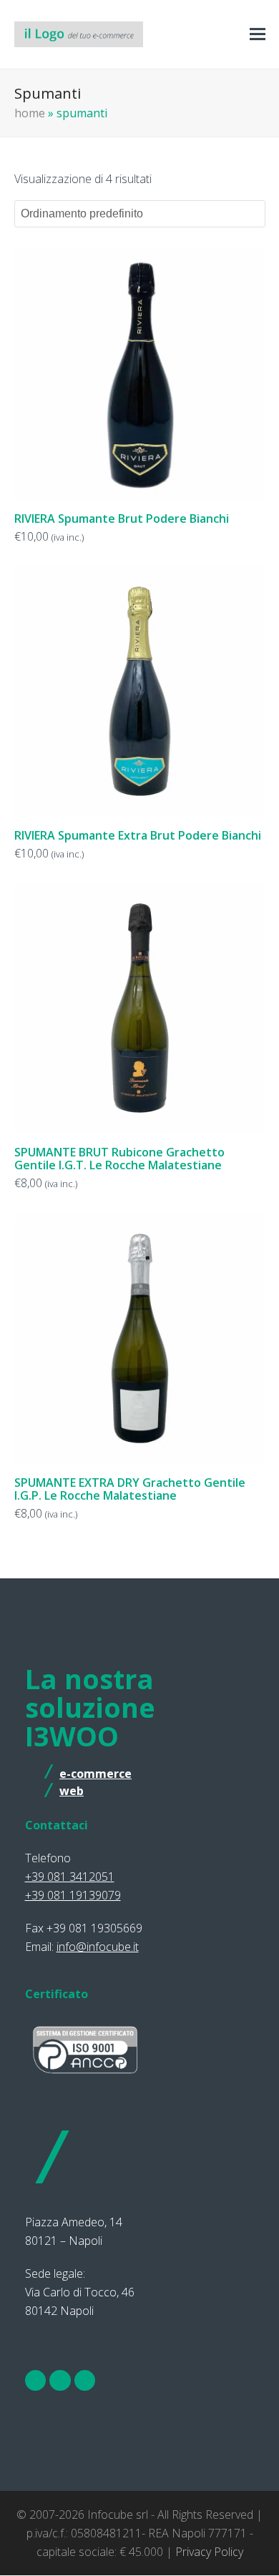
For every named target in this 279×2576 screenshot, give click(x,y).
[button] (258, 35)
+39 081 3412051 (70, 1877)
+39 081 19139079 (73, 1895)
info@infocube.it (98, 1947)
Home (30, 113)
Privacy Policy (209, 2552)
